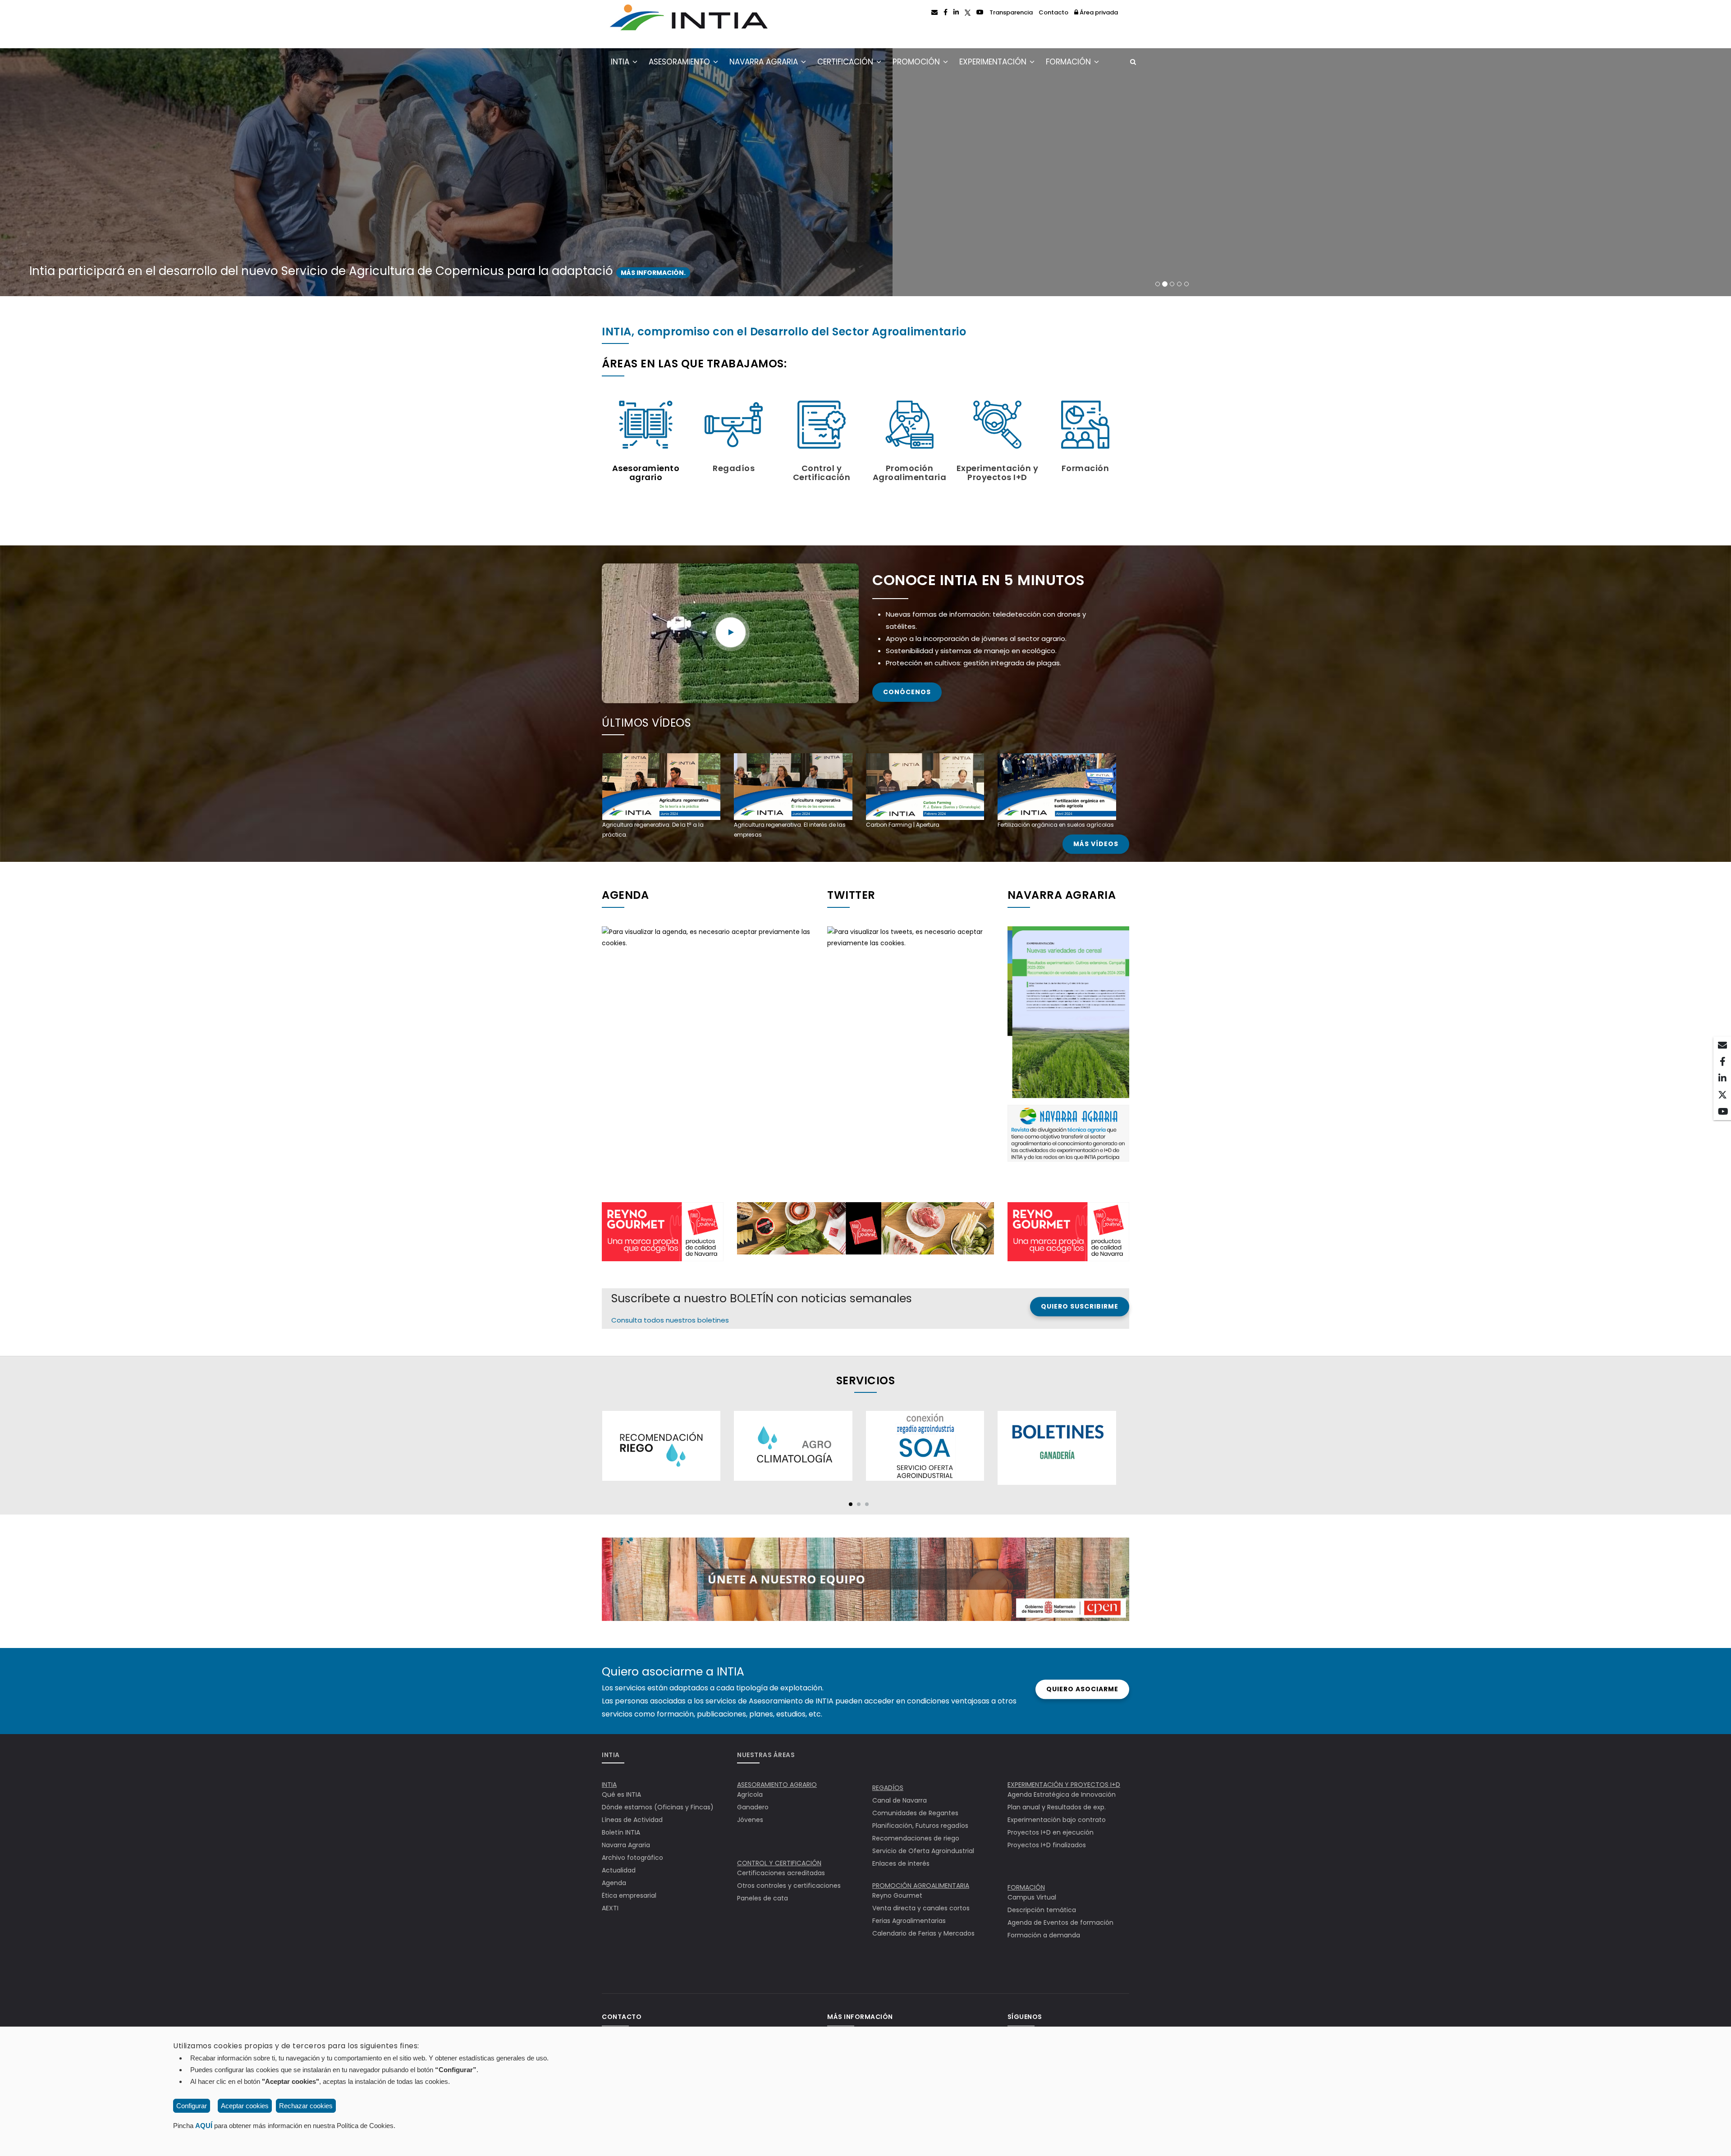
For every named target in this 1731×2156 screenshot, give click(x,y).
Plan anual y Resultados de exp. (1057, 1807)
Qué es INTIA (621, 1794)
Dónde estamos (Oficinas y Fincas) (658, 1807)
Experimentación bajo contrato (1057, 1820)
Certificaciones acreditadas (781, 1873)
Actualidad (619, 1870)
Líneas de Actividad (632, 1820)
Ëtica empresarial (629, 1895)
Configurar (192, 2106)
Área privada (1098, 12)
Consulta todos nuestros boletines (670, 1320)
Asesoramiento (680, 62)
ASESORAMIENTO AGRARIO (777, 1785)
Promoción (917, 62)
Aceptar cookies (245, 2106)
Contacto (1053, 12)
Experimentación (994, 62)
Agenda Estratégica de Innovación (1062, 1794)
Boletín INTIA (621, 1832)
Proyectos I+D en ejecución (1051, 1832)
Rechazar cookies (306, 2106)
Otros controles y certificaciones (789, 1886)
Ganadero (753, 1807)
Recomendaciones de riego (916, 1838)
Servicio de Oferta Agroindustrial (923, 1851)
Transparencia (1011, 12)
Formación (1069, 62)
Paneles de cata (762, 1898)
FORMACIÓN (1026, 1887)
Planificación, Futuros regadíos (920, 1826)
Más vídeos (1096, 844)
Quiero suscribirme (1080, 1306)
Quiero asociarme (1082, 1689)
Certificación (846, 62)
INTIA (621, 62)
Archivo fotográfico (632, 1858)
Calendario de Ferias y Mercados (923, 1933)
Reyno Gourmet (897, 1895)
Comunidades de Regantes (915, 1813)
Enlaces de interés (901, 1863)
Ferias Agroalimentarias (909, 1921)
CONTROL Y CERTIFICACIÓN (779, 1863)
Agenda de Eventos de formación (1060, 1923)
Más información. (671, 273)
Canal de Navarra (900, 1800)
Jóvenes (750, 1820)
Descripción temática (1042, 1910)
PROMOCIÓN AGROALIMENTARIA (921, 1886)
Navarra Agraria (765, 62)
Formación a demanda (1044, 1935)
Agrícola (750, 1794)
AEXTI (610, 1908)
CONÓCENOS (907, 692)
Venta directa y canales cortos (921, 1908)
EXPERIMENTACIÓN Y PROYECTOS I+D (1064, 1785)
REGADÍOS (888, 1788)
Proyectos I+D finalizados (1047, 1845)
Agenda (614, 1883)
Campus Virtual (1032, 1897)
